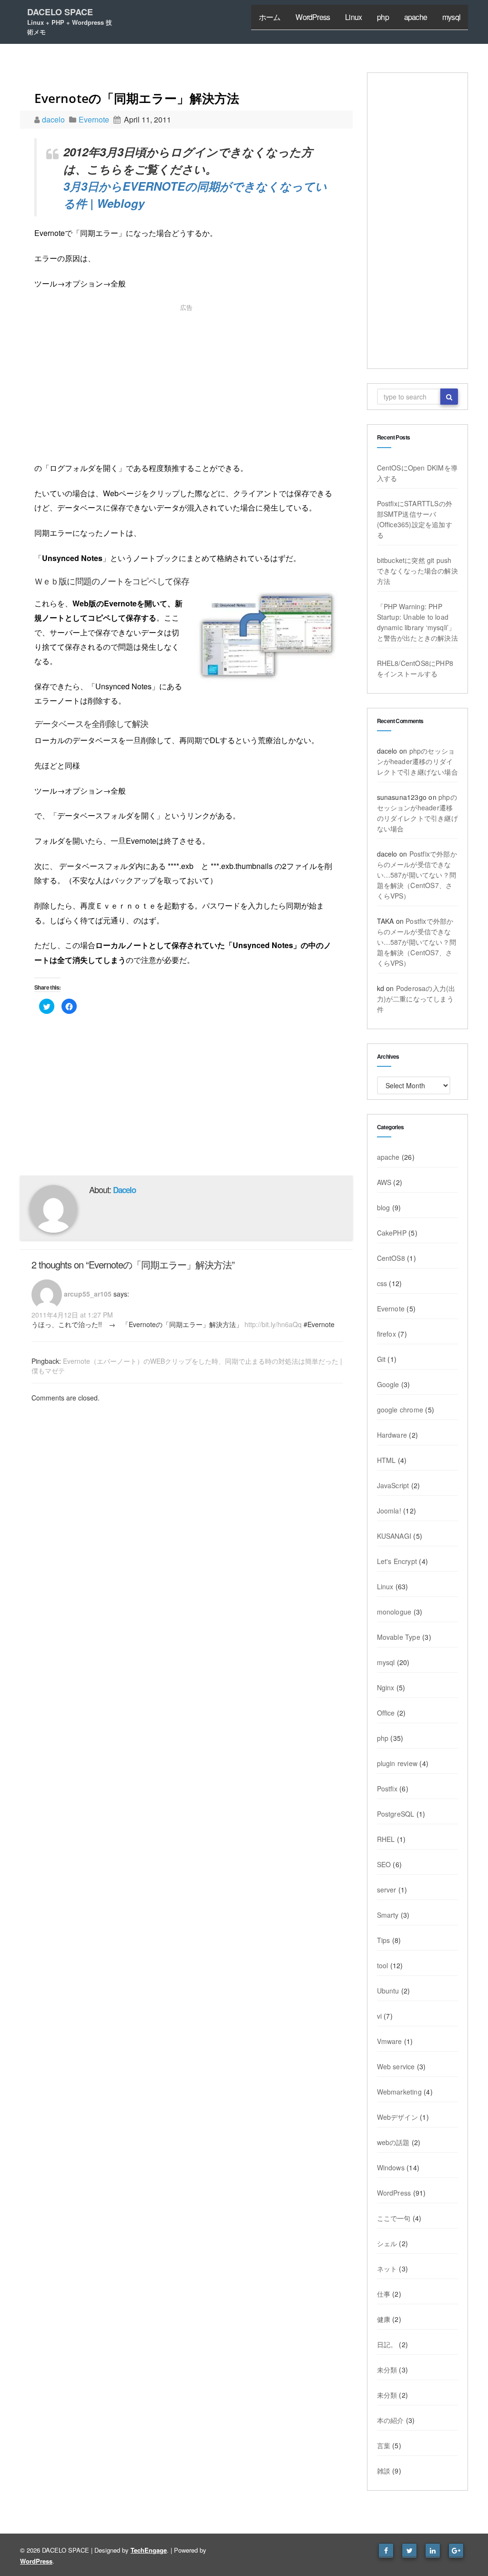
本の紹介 (391, 2420)
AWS (384, 1182)
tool (383, 1965)
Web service (396, 2066)
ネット (387, 2269)
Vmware (390, 2041)
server (387, 1890)
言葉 (384, 2445)
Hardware (392, 1435)
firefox (386, 1334)
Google (388, 1384)
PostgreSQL (396, 1814)
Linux (353, 17)
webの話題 (393, 2142)
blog (384, 1207)
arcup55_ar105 (88, 1294)
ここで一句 (394, 2218)
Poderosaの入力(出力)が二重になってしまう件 (416, 999)
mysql (451, 17)
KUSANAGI (394, 1536)
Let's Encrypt (397, 1561)
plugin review (397, 1763)
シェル (387, 2243)
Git (381, 1359)
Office (386, 1713)
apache (416, 17)
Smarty (388, 1915)
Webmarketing (399, 2092)
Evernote (94, 119)
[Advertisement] (186, 385)
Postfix (387, 1789)
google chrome (400, 1410)
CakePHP (392, 1233)
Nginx (386, 1687)
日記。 (387, 2344)
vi (379, 2016)
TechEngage (149, 2550)
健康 (384, 2319)
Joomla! (389, 1511)
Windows (391, 2167)
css (382, 1283)
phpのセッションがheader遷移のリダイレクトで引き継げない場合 (417, 761)
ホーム (270, 17)
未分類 (387, 2370)
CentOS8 (391, 1258)
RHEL (386, 1839)
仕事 (384, 2294)
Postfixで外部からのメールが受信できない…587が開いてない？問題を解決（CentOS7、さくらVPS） (417, 875)
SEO (384, 1864)
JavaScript (393, 1485)
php (383, 17)
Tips (384, 1940)
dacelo (54, 119)
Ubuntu (388, 1991)
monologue (394, 1612)
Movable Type (399, 1637)
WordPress (313, 17)
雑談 (384, 2471)
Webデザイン (397, 2117)
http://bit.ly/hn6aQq (273, 1324)
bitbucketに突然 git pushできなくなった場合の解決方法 (417, 571)
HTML (386, 1460)
